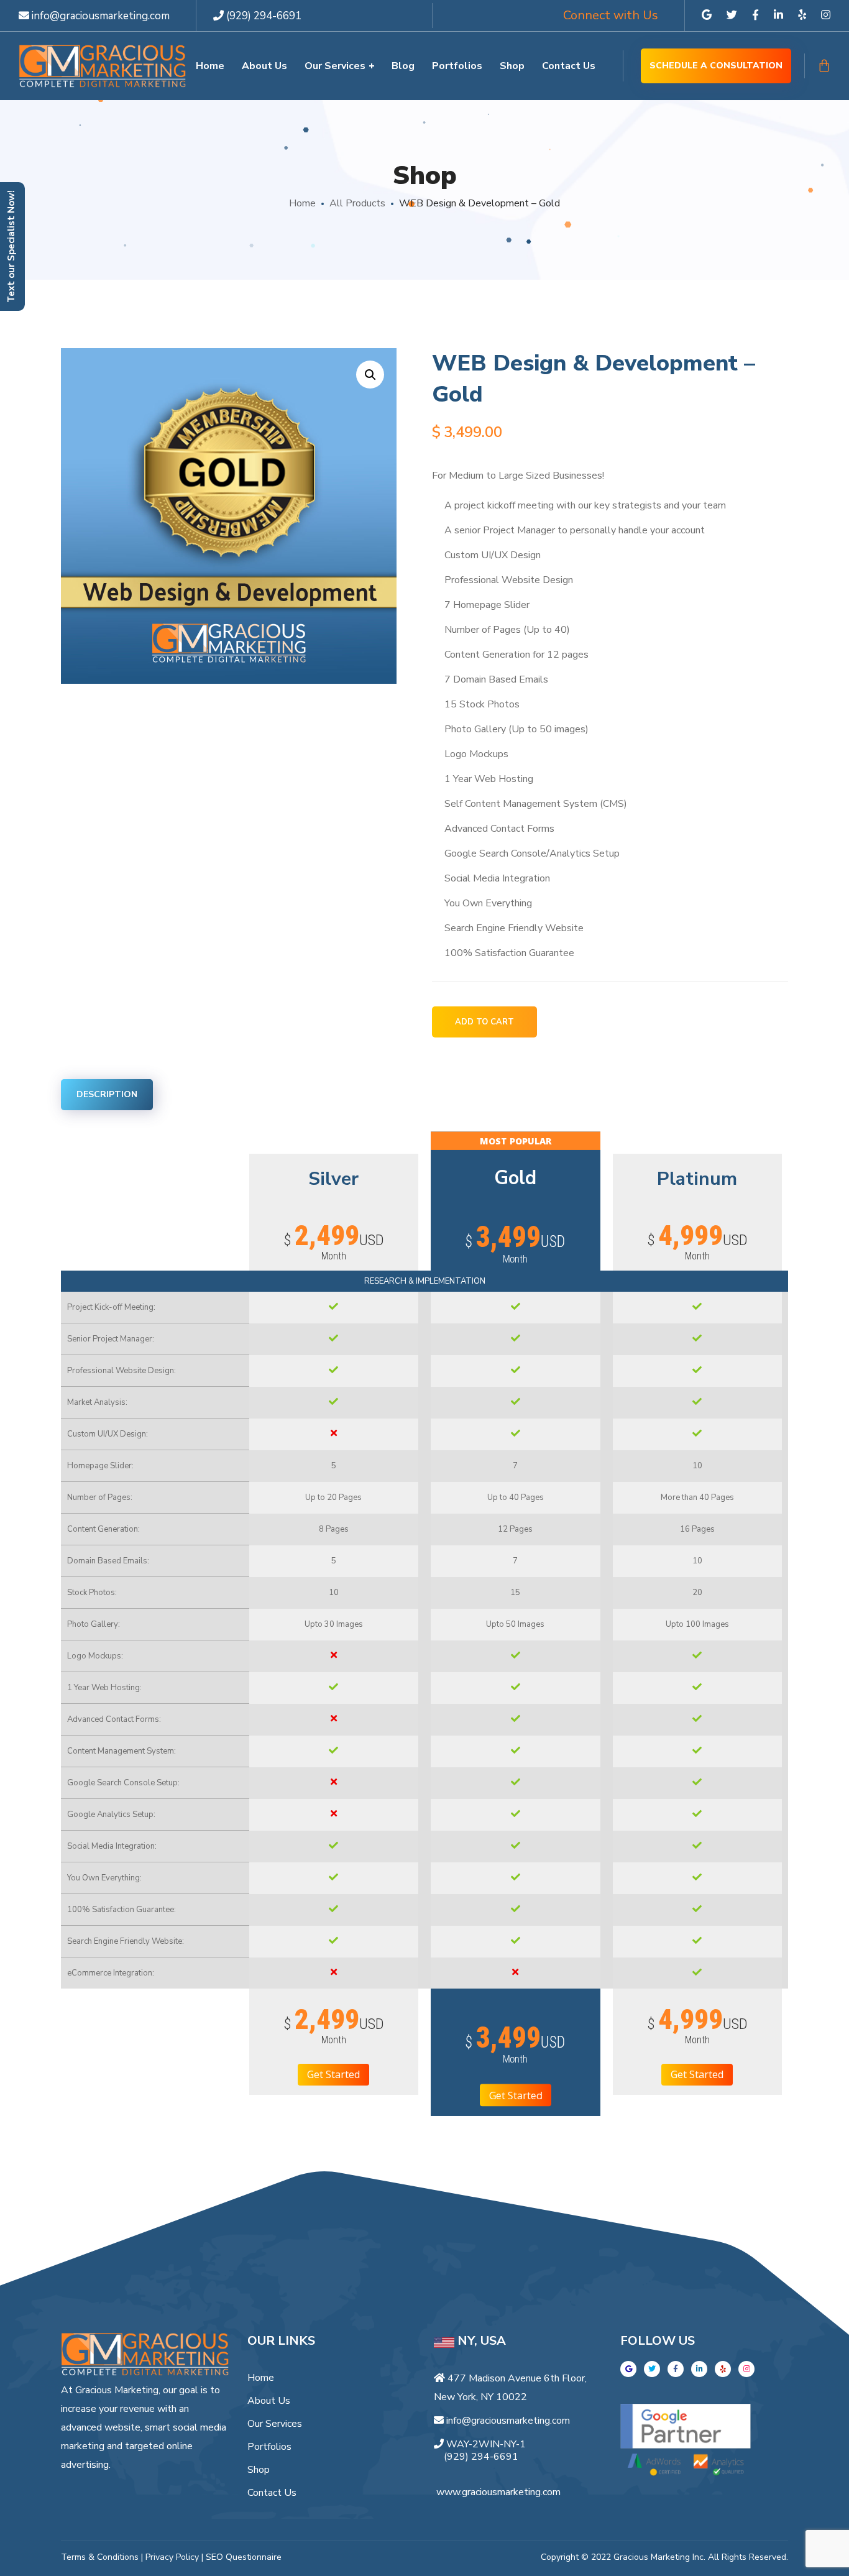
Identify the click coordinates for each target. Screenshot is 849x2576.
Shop (259, 2470)
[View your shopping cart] (824, 66)
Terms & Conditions (100, 2557)
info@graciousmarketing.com (99, 16)
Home (302, 203)
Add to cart (484, 1022)
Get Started (333, 2074)
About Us (269, 2401)
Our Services (275, 2424)
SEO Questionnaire (244, 2557)
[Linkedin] (699, 2369)
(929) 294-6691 (264, 16)
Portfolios (269, 2447)
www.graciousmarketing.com (498, 2492)
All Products (357, 203)
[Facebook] (676, 2369)
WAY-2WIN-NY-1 (486, 2444)
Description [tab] (107, 1094)
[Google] (628, 2369)
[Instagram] (746, 2369)
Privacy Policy (172, 2557)
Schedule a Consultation (716, 66)
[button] (370, 375)
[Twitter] (652, 2369)
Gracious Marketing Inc (659, 2557)
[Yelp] (723, 2369)
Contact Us (272, 2493)
